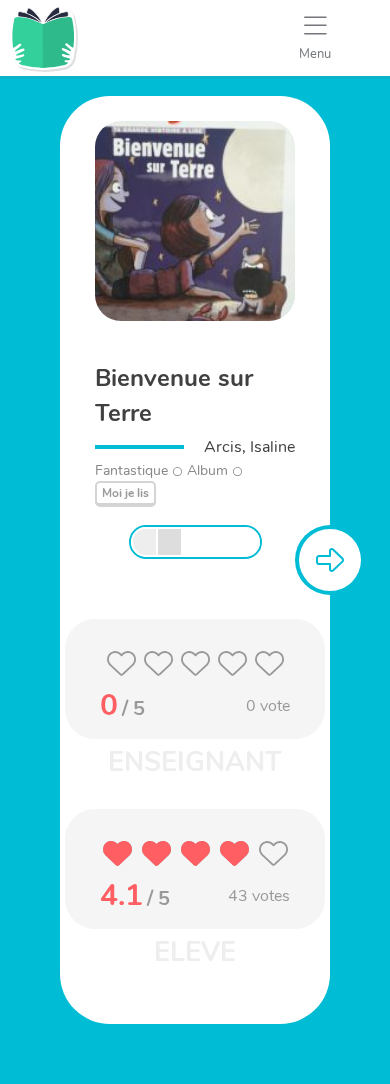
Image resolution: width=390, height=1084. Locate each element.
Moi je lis (125, 493)
